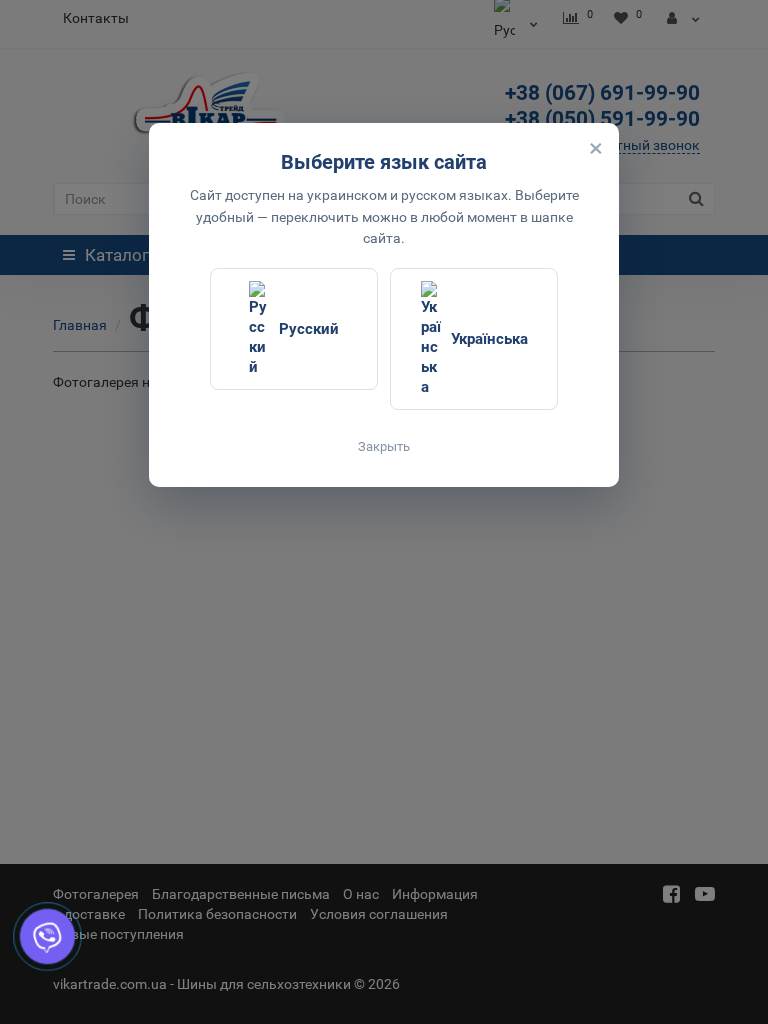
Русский (309, 329)
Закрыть (384, 446)
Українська (489, 339)
